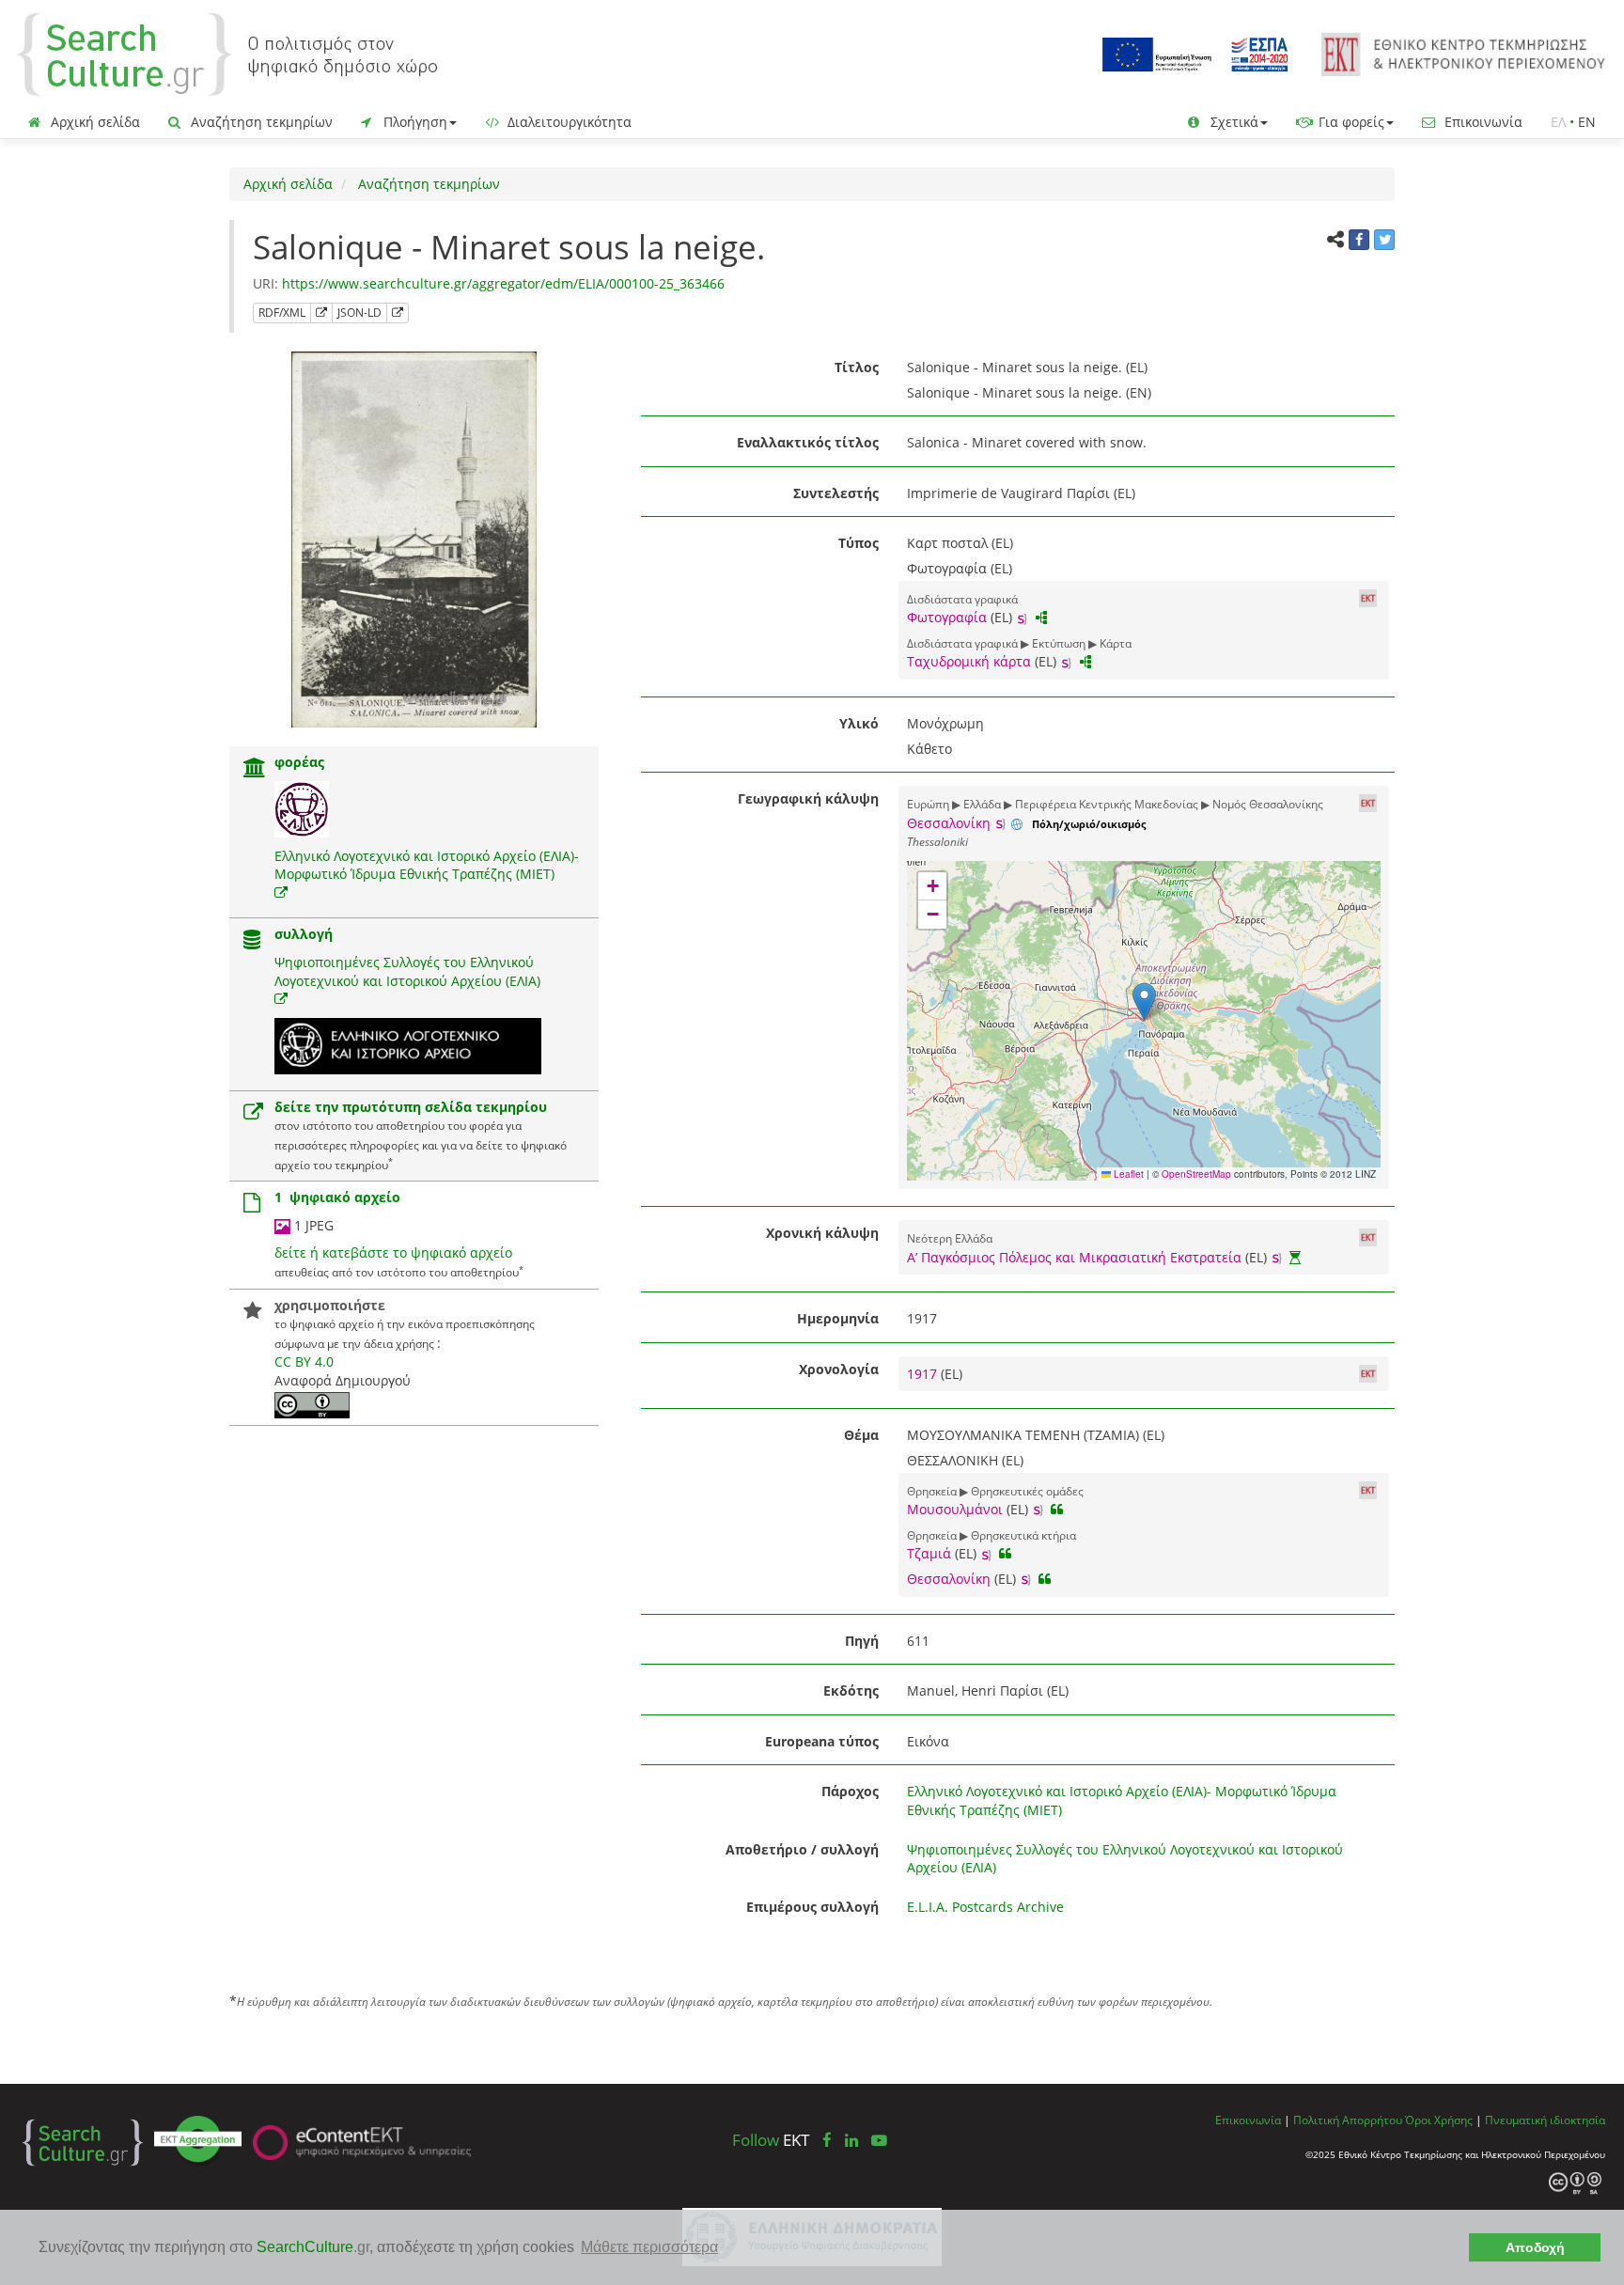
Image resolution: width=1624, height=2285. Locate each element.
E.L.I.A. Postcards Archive (985, 1907)
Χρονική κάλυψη (822, 1233)
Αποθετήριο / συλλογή (802, 1849)
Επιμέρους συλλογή (812, 1907)
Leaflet (1127, 1174)
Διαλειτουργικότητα (568, 122)
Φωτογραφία (947, 617)
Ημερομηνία (838, 1318)
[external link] (281, 892)
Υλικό (859, 723)
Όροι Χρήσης (1439, 2120)
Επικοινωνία (1482, 122)
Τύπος (859, 543)
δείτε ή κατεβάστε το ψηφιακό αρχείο (393, 1252)
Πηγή (862, 1641)
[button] (1144, 1002)
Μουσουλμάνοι (955, 1509)
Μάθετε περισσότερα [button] (649, 2247)
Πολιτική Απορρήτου (1348, 2120)
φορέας (299, 762)
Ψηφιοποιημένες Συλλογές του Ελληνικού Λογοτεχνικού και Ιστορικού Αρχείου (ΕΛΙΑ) (407, 971)
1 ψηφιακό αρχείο (337, 1197)
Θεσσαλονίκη (949, 823)
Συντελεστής (836, 493)
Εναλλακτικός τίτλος (808, 442)
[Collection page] (252, 941)
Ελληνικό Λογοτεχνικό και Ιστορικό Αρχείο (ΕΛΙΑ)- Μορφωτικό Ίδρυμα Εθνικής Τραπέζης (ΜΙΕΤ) (427, 865)
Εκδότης (851, 1690)
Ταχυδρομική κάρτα (969, 661)
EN (1587, 122)
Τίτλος (857, 367)
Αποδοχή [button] (1535, 2247)
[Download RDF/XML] (321, 313)
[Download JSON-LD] (398, 313)
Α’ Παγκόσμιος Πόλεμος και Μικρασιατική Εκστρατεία (1074, 1257)
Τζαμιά (929, 1553)
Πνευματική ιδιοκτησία (1545, 2120)
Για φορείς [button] (1350, 122)
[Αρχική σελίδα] (227, 53)
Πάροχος (850, 1791)
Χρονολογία (839, 1369)
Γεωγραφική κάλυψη (808, 798)
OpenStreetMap (1196, 1174)
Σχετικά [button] (1233, 122)
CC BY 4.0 (304, 1362)
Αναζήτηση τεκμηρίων (260, 122)
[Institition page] (255, 769)
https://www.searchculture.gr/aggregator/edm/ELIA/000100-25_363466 (503, 283)
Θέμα (861, 1435)
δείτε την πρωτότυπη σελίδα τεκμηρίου (411, 1107)
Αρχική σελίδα (94, 122)
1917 (924, 1374)
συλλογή (304, 934)
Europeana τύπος (822, 1741)
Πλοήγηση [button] (414, 122)
